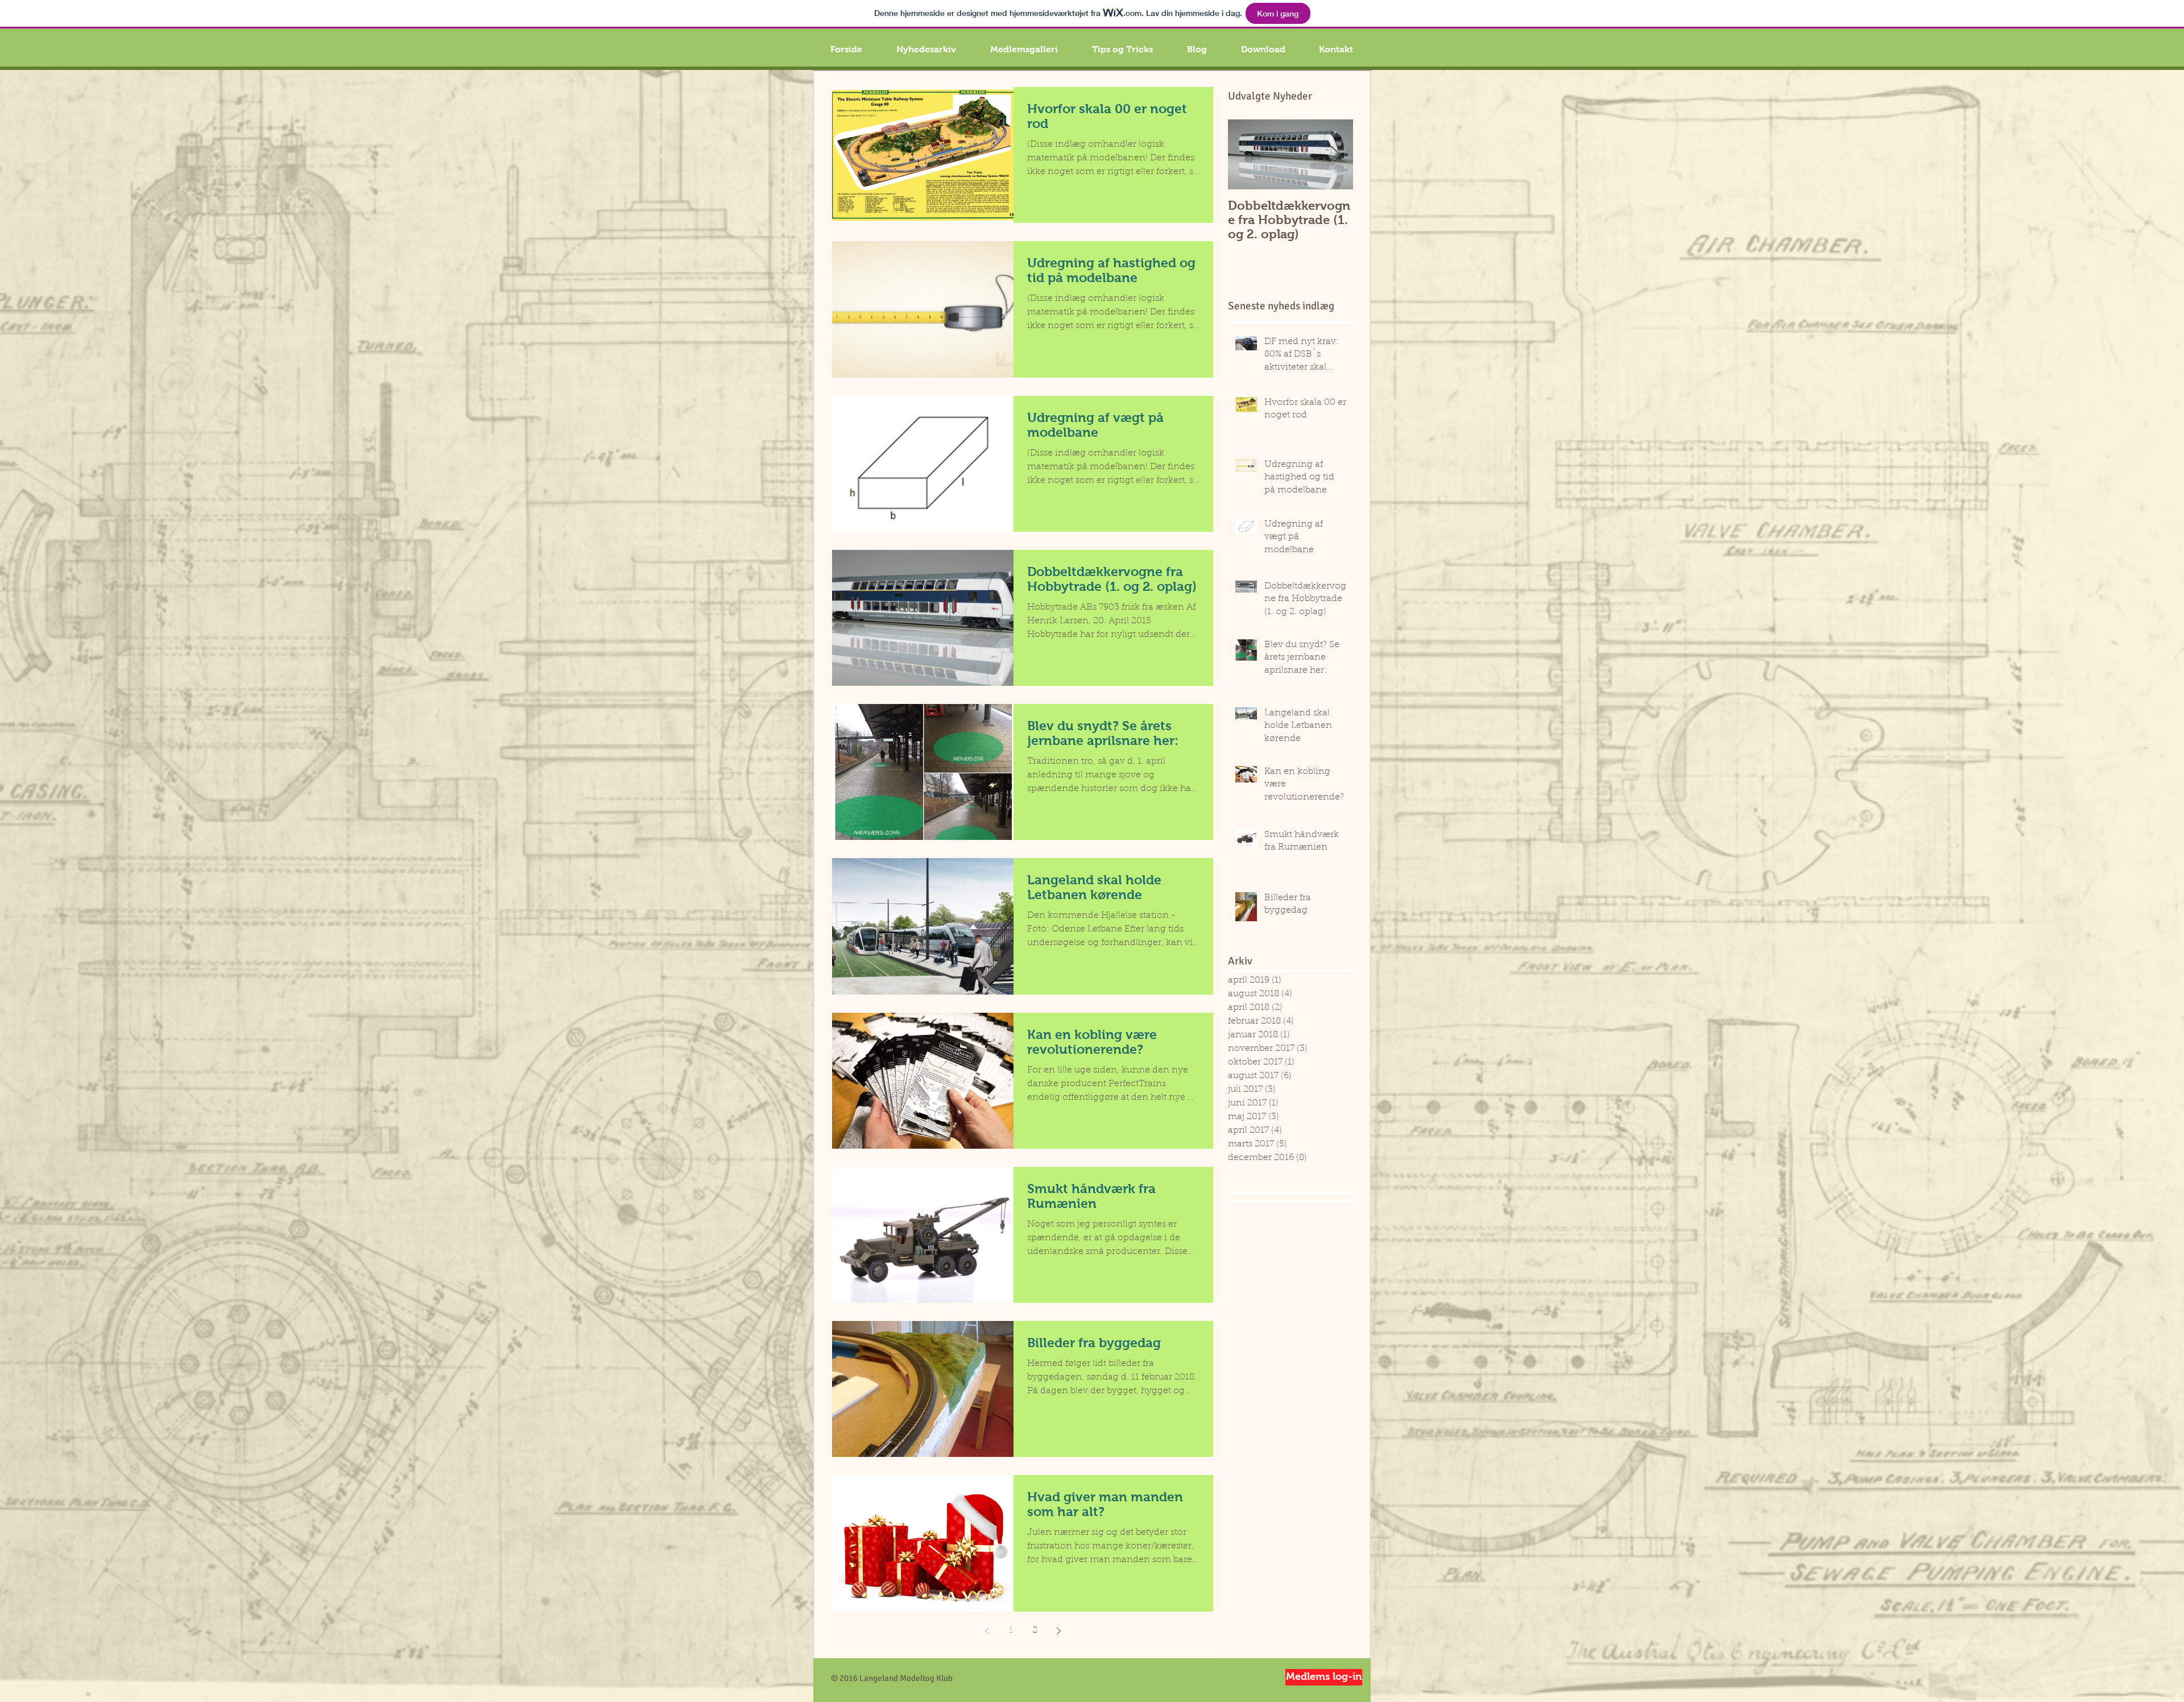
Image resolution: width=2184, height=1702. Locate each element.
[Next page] (1058, 1631)
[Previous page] (987, 1631)
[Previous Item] (1246, 154)
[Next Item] (1335, 154)
